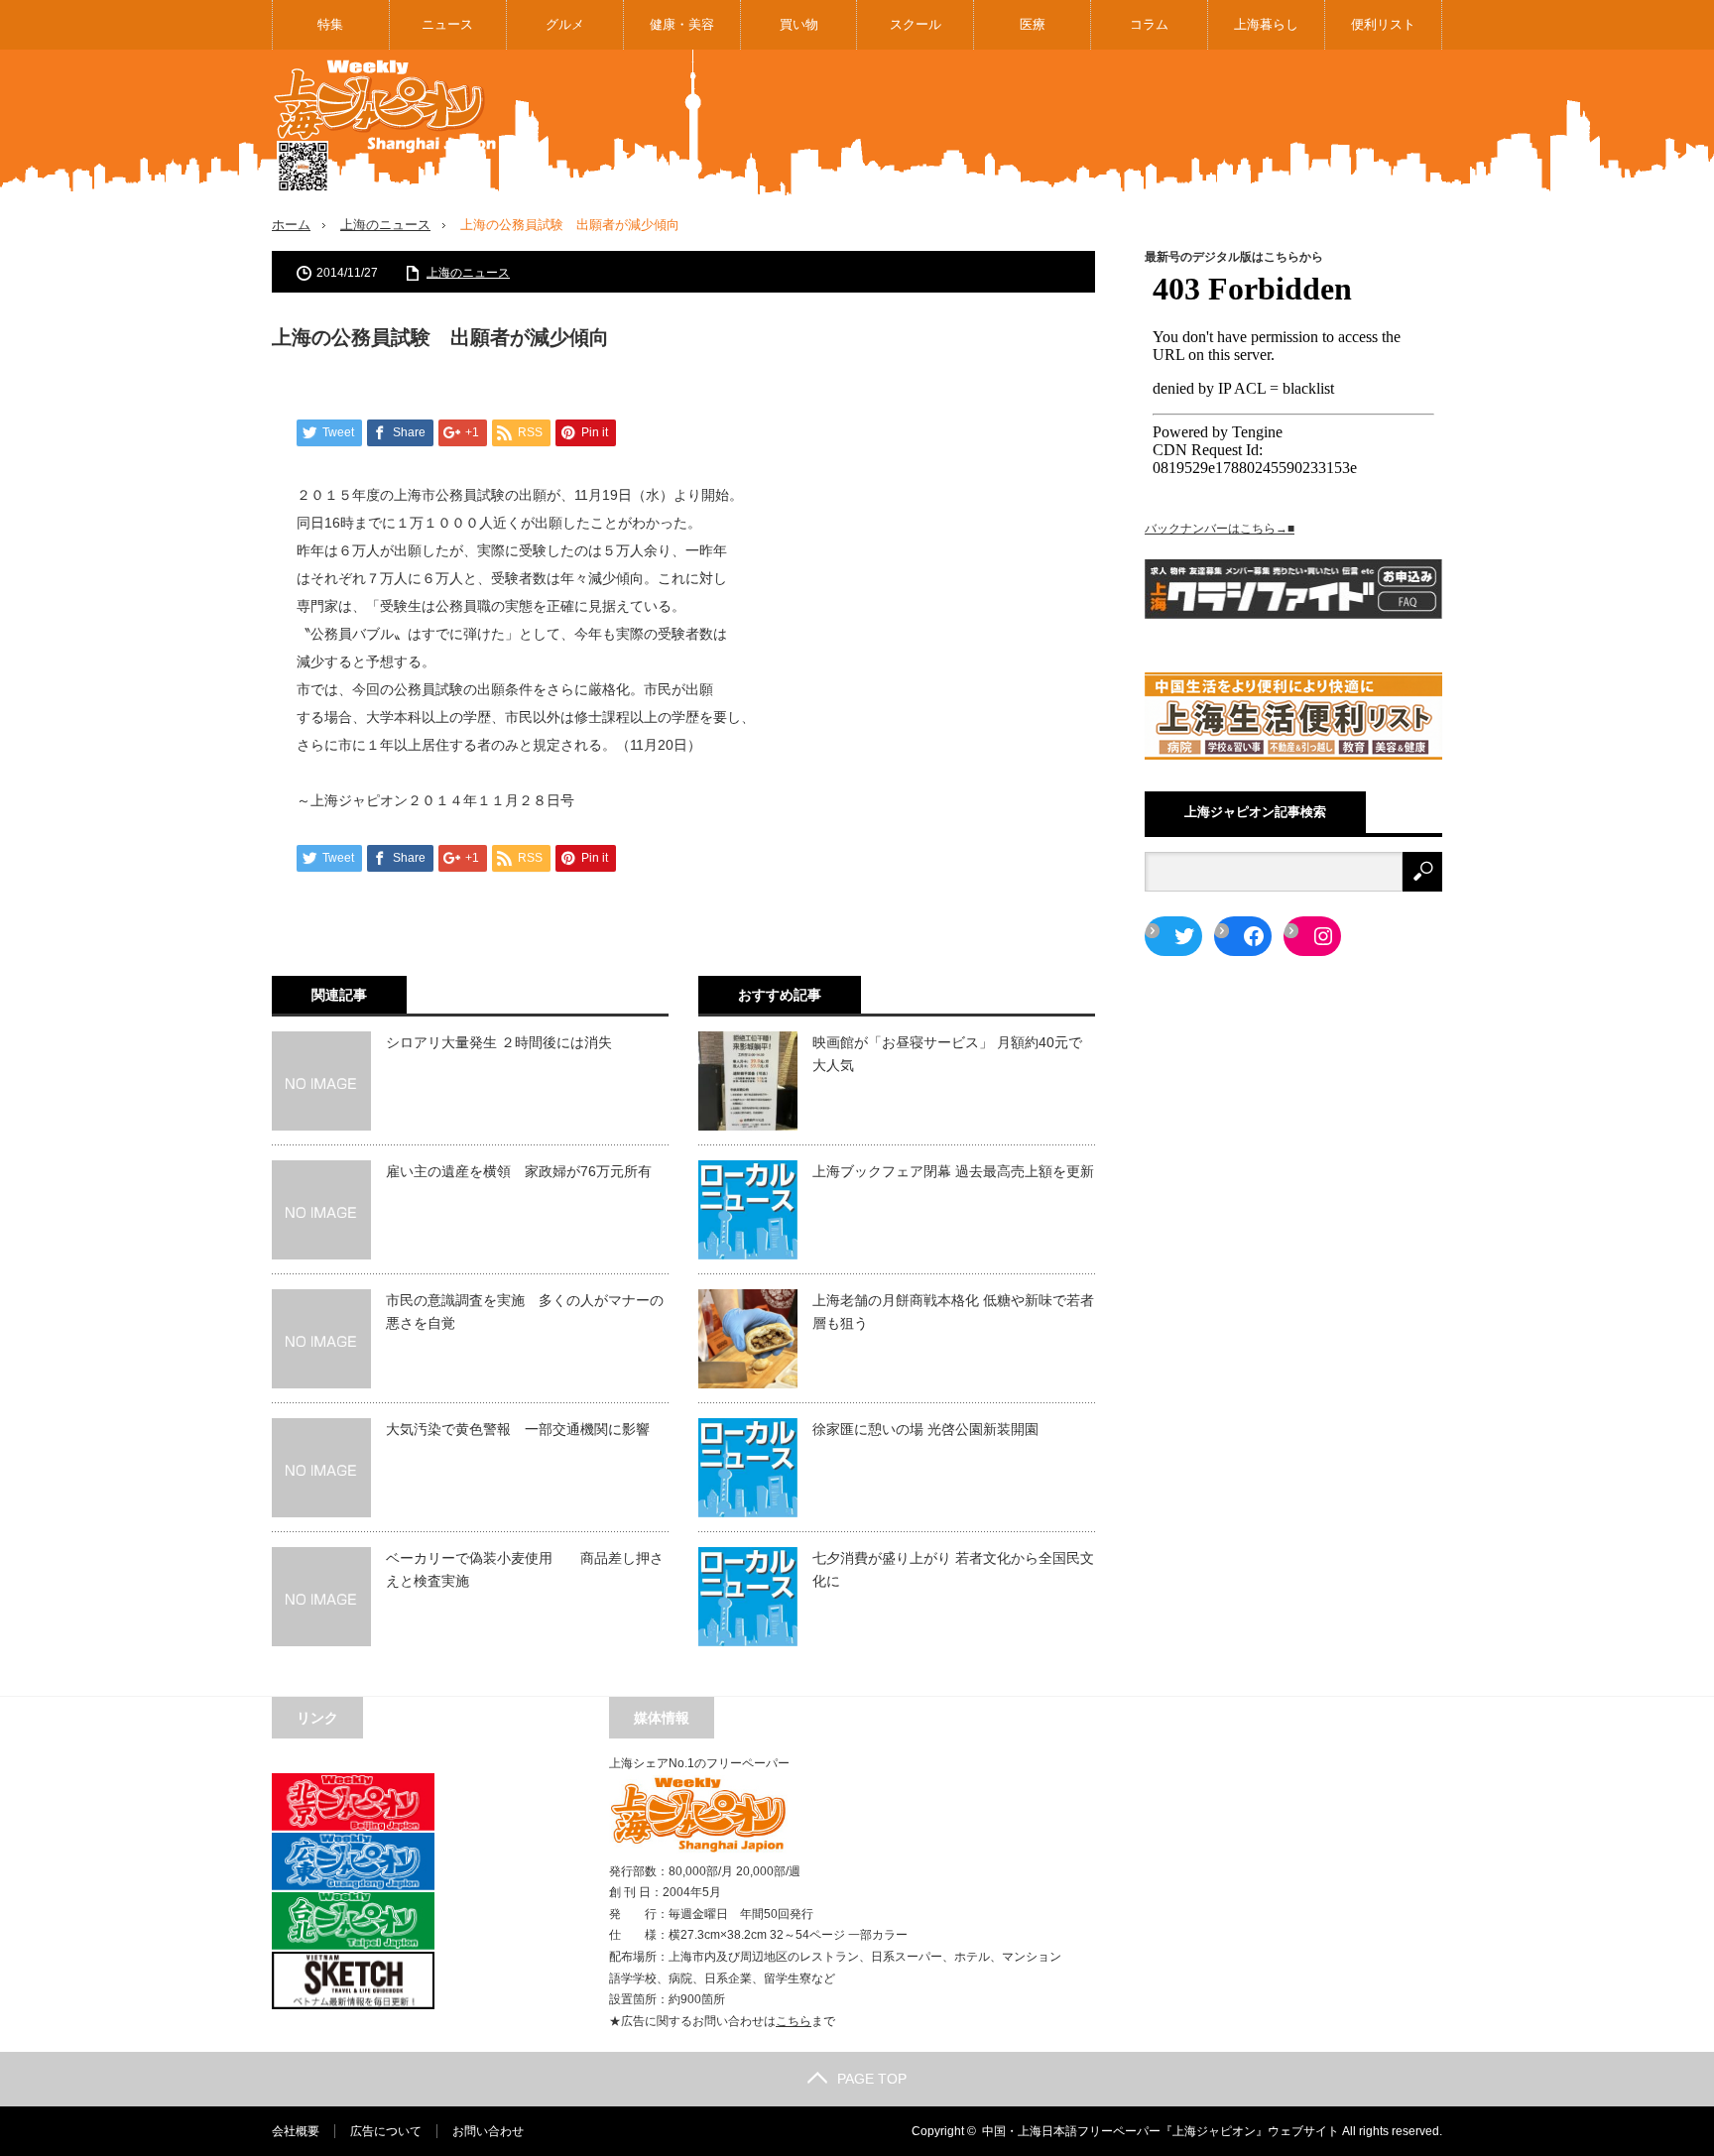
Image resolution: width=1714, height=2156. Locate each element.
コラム (1149, 24)
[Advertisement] (1081, 123)
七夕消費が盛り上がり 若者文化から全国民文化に (953, 1569)
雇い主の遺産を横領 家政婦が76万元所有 (519, 1171)
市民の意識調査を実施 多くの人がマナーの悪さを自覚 (525, 1311)
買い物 (799, 24)
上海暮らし (1266, 24)
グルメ (565, 24)
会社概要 (296, 2131)
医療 (1033, 24)
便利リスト (1383, 24)
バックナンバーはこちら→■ (1220, 529)
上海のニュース (385, 225)
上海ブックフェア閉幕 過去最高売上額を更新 (953, 1171)
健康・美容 (682, 24)
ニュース (447, 24)
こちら (794, 2021)
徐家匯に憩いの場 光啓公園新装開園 (925, 1429)
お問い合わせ (488, 2131)
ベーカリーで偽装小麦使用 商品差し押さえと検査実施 (525, 1569)
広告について (386, 2131)
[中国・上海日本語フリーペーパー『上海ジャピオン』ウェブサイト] (386, 126)
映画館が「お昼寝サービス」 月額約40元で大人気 (947, 1053)
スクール (916, 24)
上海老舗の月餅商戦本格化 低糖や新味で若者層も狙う (953, 1311)
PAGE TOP (872, 2079)
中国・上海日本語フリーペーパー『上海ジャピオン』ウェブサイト (1161, 2131)
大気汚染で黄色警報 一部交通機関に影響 (518, 1429)
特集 (330, 24)
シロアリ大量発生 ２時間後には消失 (499, 1042)
